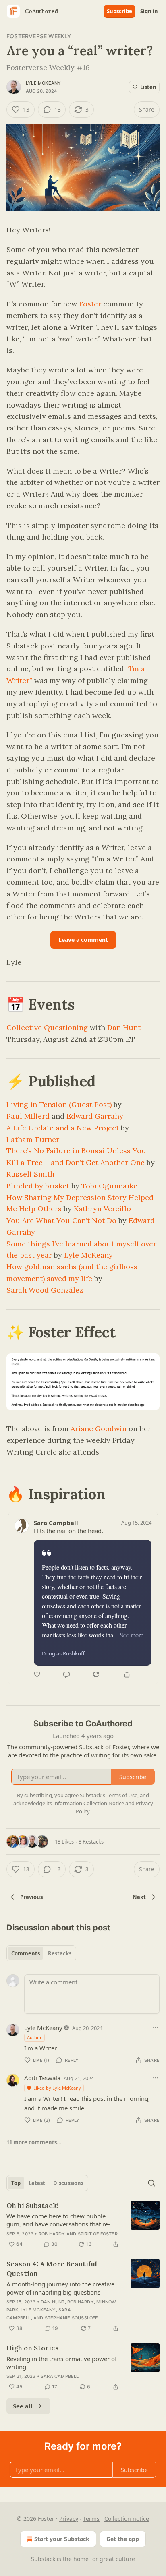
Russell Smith (30, 1174)
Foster (90, 304)
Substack (43, 2559)
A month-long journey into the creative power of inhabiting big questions (60, 2288)
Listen (148, 87)
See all (23, 2406)
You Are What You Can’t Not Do (61, 1220)
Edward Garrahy (95, 1116)
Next (139, 1897)
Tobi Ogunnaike (109, 1186)
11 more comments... (34, 2142)
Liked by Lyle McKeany (57, 2088)
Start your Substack (62, 2539)
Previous (31, 1897)
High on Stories (33, 2348)
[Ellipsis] (156, 2028)
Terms (91, 2519)
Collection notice (127, 2519)
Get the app (123, 2539)
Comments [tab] (26, 1953)
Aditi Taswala (42, 2078)
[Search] (151, 2183)
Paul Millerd (28, 1116)
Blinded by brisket (38, 1186)
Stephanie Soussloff (71, 2318)
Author (34, 2037)
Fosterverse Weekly (39, 36)
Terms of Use (122, 1795)
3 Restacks (91, 1841)
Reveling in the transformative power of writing (62, 2363)
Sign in (149, 11)
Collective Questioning (47, 1027)
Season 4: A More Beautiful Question (52, 2269)
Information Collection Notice (89, 1803)
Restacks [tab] (60, 1953)
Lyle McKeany (43, 83)
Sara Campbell (60, 2376)
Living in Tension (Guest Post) (59, 1104)
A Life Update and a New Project (63, 1128)
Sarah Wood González (45, 1290)
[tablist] (41, 1953)
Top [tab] (16, 2183)
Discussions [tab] (68, 2183)
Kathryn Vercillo (102, 1209)
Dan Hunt (124, 1027)
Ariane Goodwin (99, 1429)
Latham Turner (33, 1139)
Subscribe (119, 11)
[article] (83, 2225)
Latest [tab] (37, 2183)
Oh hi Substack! (32, 2206)
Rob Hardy (52, 2234)
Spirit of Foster (98, 2234)
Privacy (69, 2519)
